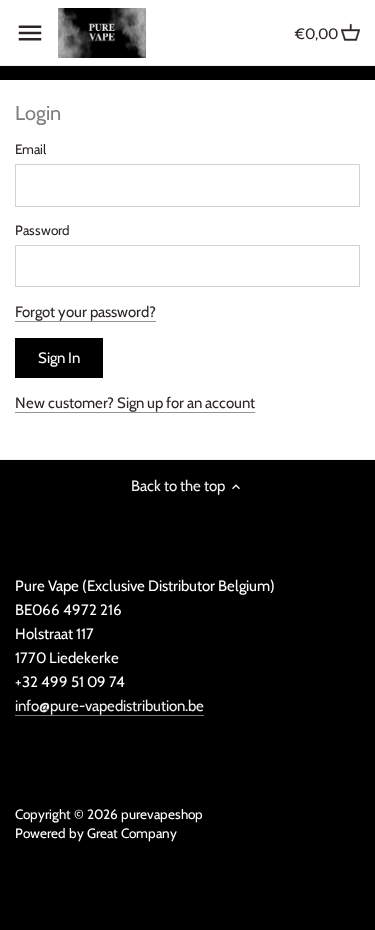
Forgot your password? (85, 312)
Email (30, 149)
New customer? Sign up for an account (135, 403)
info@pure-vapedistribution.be (109, 706)
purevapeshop (162, 814)
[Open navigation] (30, 33)
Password (42, 230)
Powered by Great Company (96, 833)
